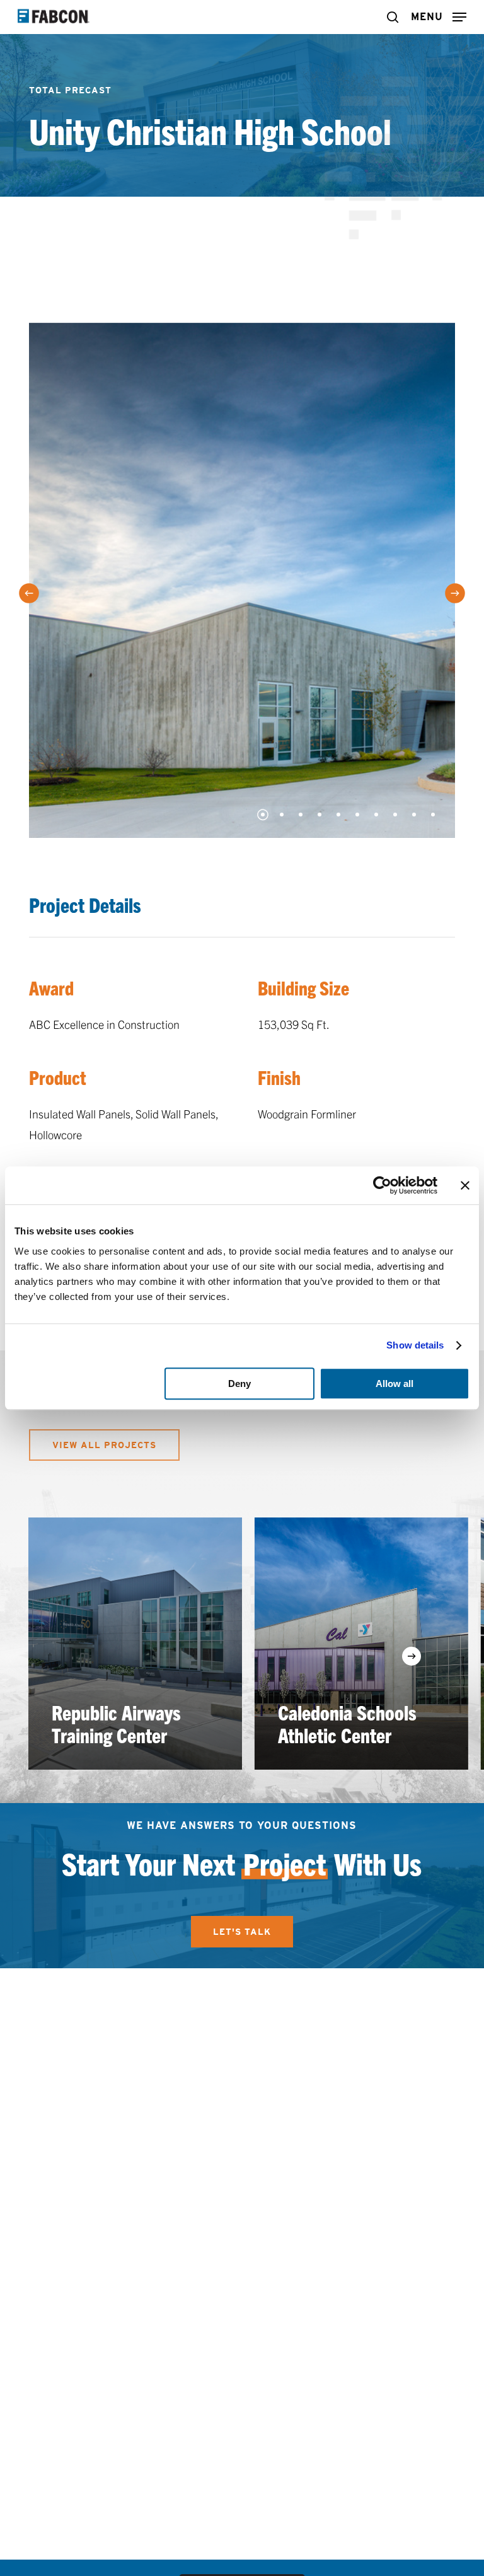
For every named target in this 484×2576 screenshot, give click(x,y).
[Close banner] (465, 1185)
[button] (439, 15)
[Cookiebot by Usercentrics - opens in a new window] (382, 1185)
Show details (415, 1345)
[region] (242, 1644)
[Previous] (29, 594)
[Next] (455, 594)
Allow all (395, 1384)
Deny (239, 1384)
